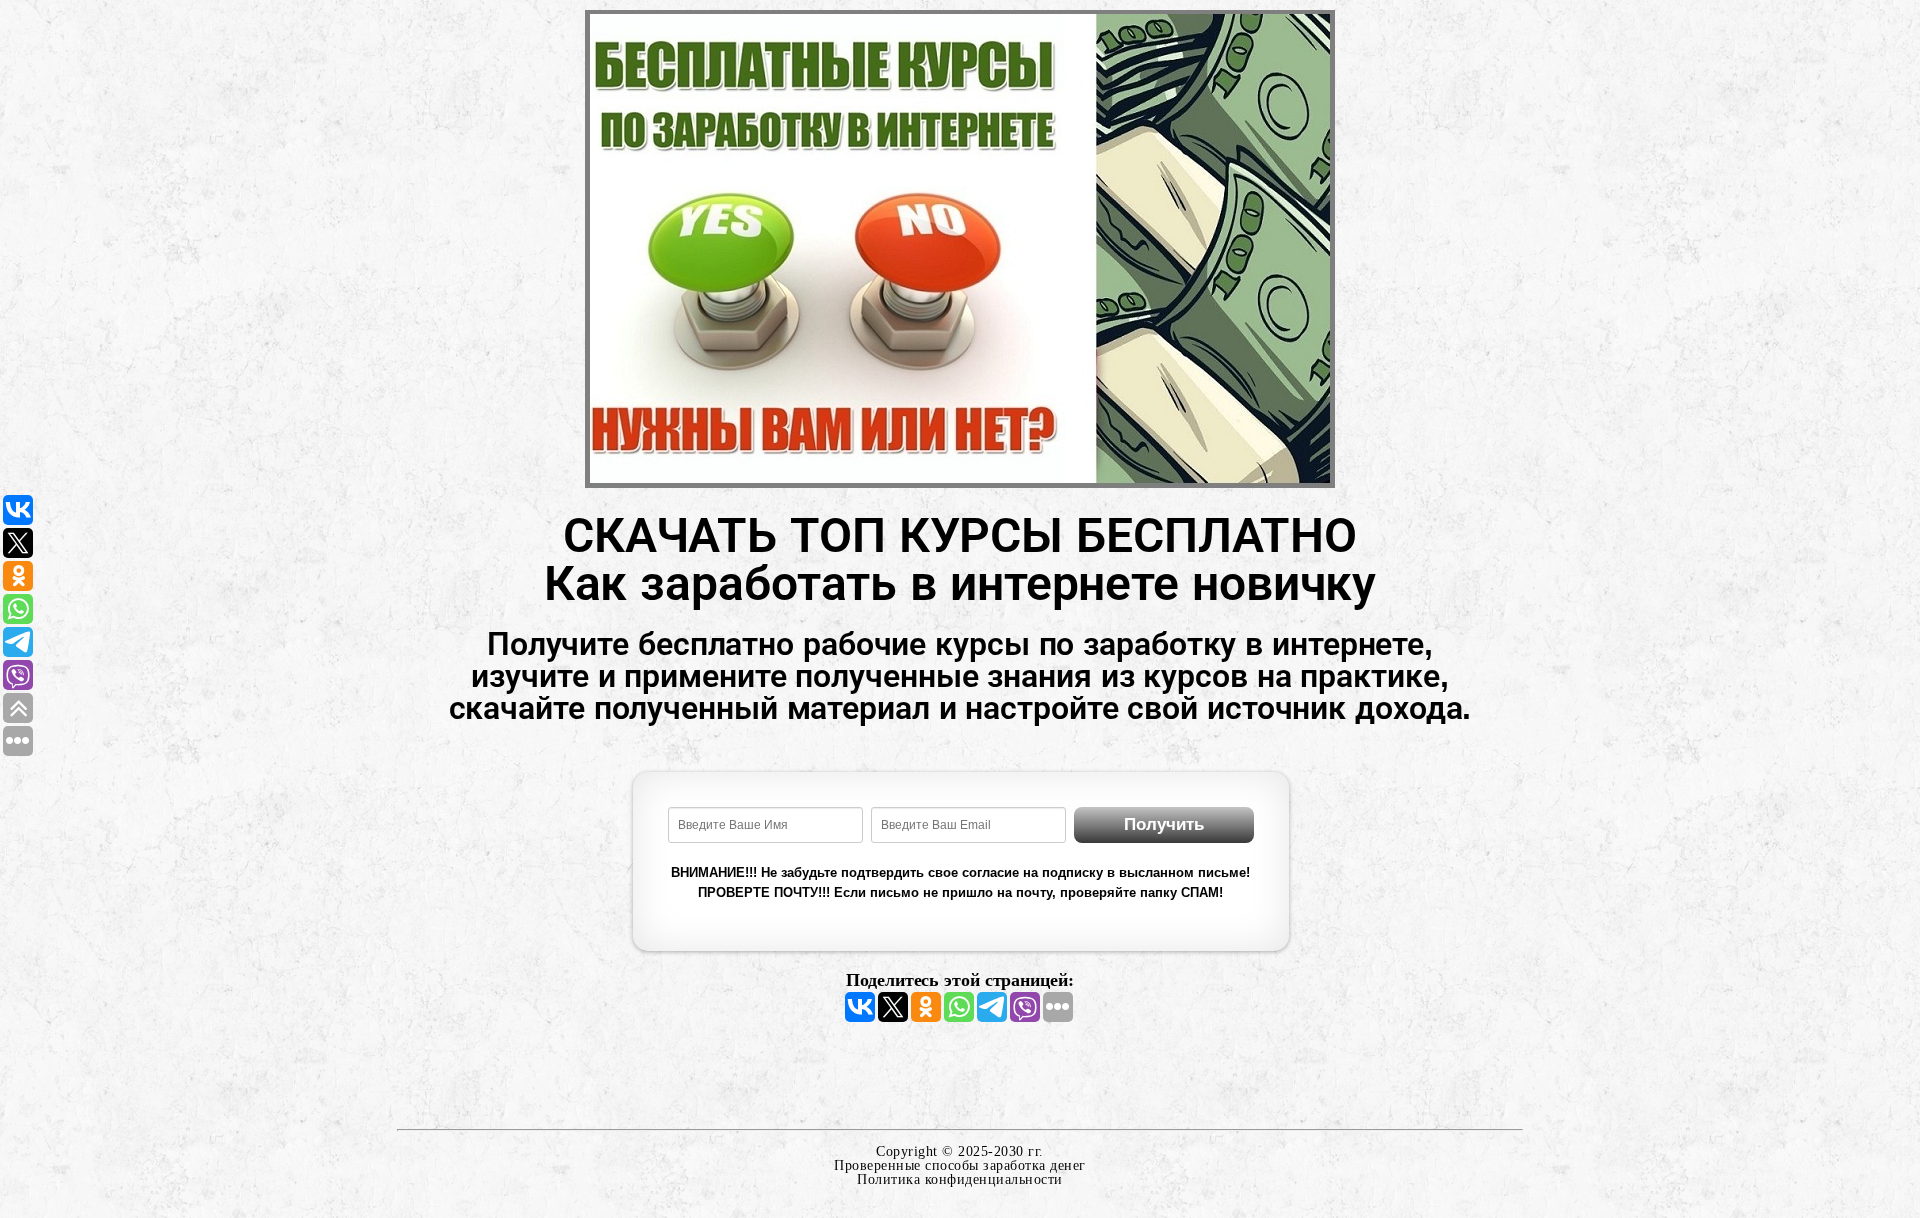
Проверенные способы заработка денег (960, 1165)
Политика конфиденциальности (960, 1179)
